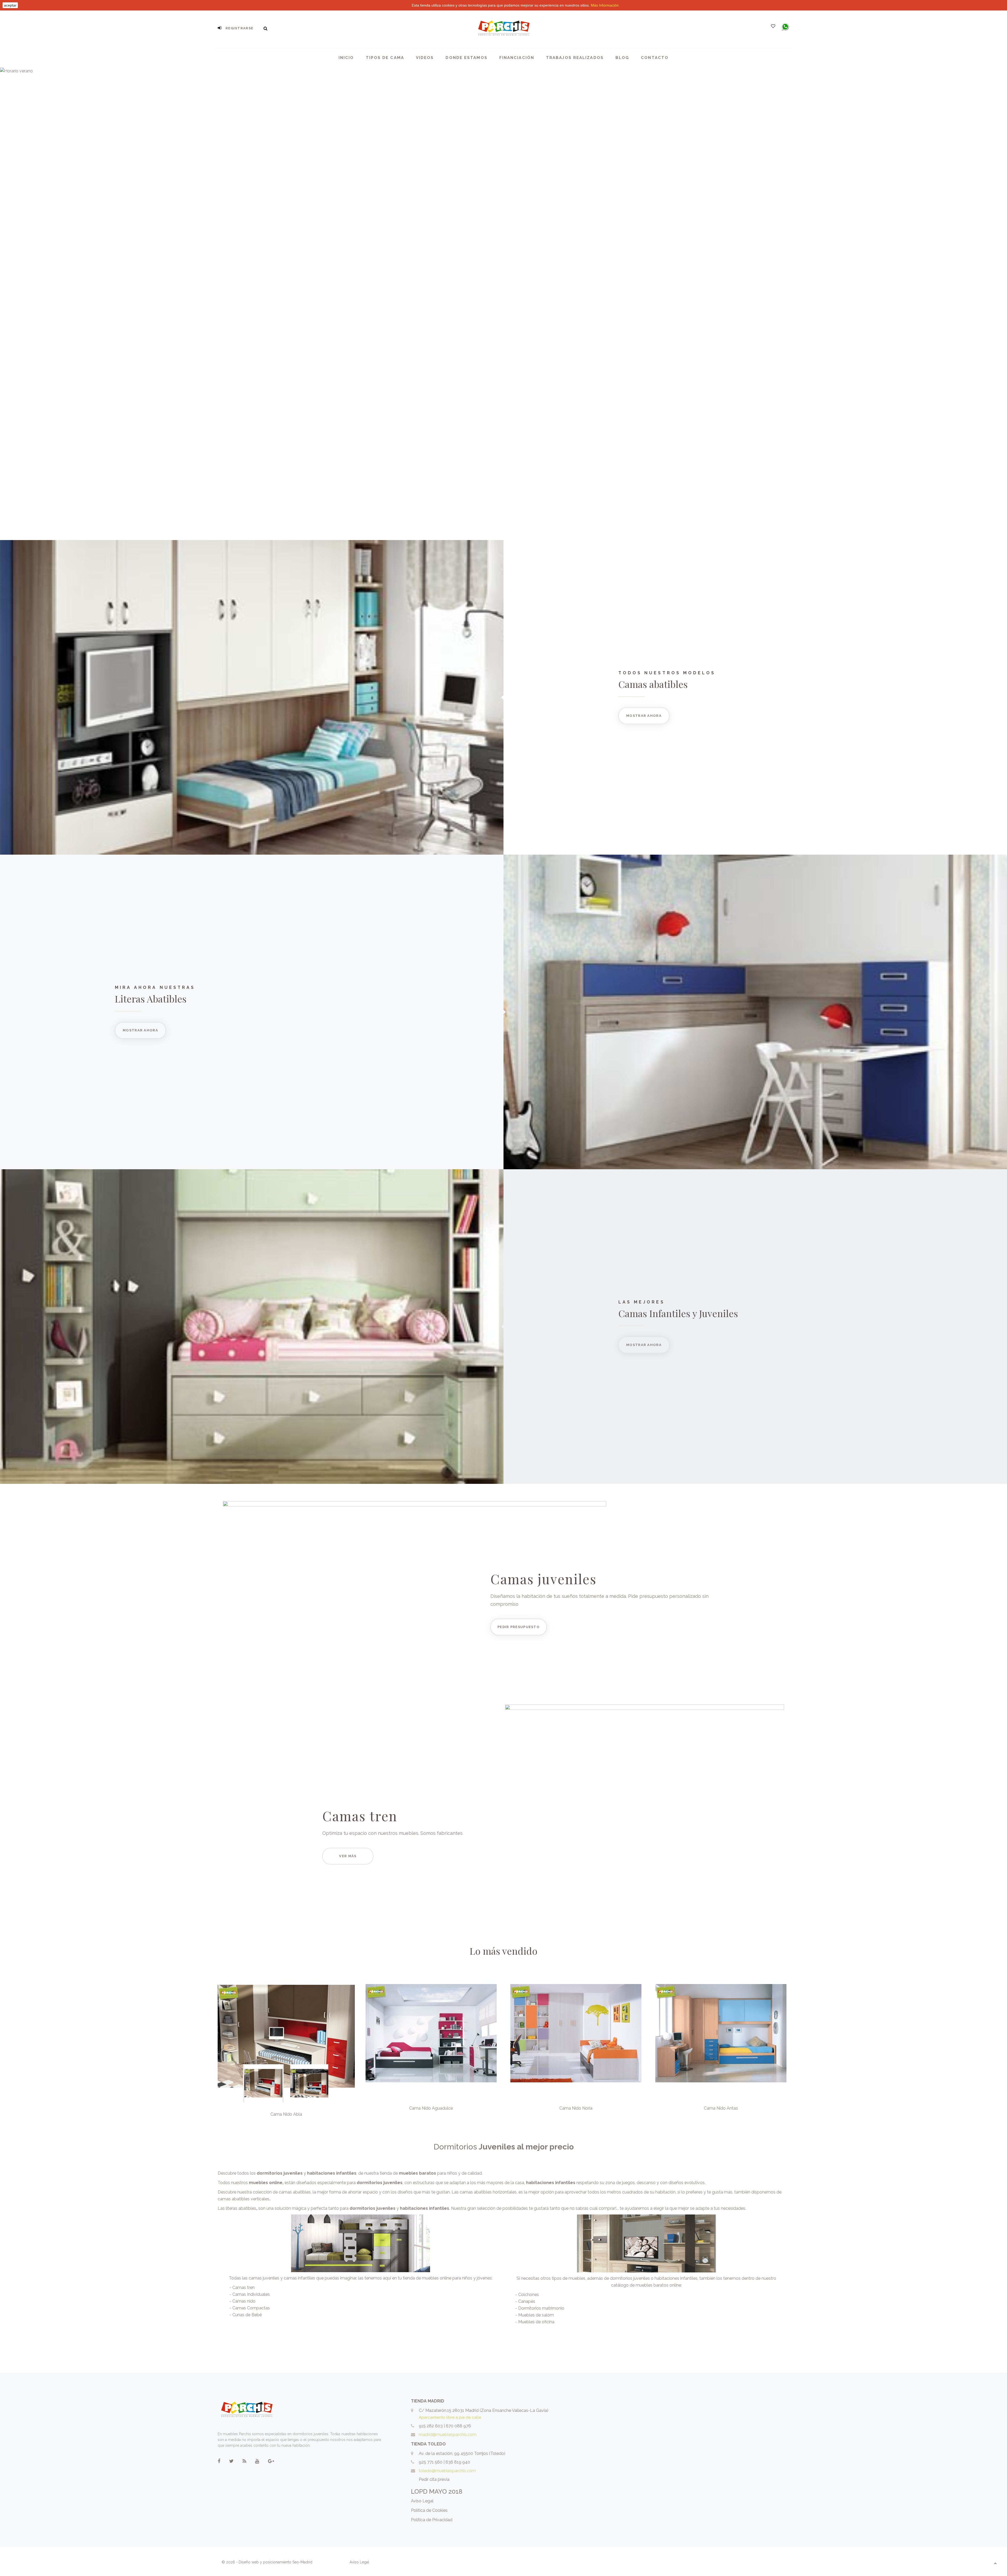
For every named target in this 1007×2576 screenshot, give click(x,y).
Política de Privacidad (432, 2520)
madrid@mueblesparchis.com (448, 2435)
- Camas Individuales (250, 2294)
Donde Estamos (466, 58)
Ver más (348, 1856)
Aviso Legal (422, 2501)
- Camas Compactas (250, 2308)
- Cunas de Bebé (246, 2315)
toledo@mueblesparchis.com (447, 2471)
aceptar (10, 5)
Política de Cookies (429, 2510)
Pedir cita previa (434, 2479)
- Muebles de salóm (535, 2315)
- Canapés (525, 2301)
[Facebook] (219, 2461)
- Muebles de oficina (535, 2322)
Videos (425, 58)
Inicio (346, 58)
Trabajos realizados (575, 58)
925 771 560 (431, 2462)
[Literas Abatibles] (755, 1012)
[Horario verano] (504, 304)
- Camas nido (242, 2301)
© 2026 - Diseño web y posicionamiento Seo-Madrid (267, 2562)
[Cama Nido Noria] (576, 2033)
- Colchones (527, 2295)
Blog (622, 58)
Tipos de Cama (385, 58)
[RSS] (244, 2461)
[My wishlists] (773, 26)
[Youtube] (257, 2461)
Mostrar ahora (644, 716)
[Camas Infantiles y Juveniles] (252, 1327)
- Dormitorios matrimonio (540, 2308)
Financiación (517, 58)
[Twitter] (231, 2461)
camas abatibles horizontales (488, 2192)
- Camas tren (242, 2287)
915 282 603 (431, 2426)
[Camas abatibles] (252, 697)
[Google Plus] (271, 2461)
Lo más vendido (504, 1951)
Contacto (655, 58)
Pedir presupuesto (519, 1627)
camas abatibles (295, 2192)
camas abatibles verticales (243, 2199)
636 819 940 (458, 2462)
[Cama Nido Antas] (721, 2033)
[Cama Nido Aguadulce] (431, 2033)
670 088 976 (458, 2426)
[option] (286, 2036)
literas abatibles (241, 2208)
